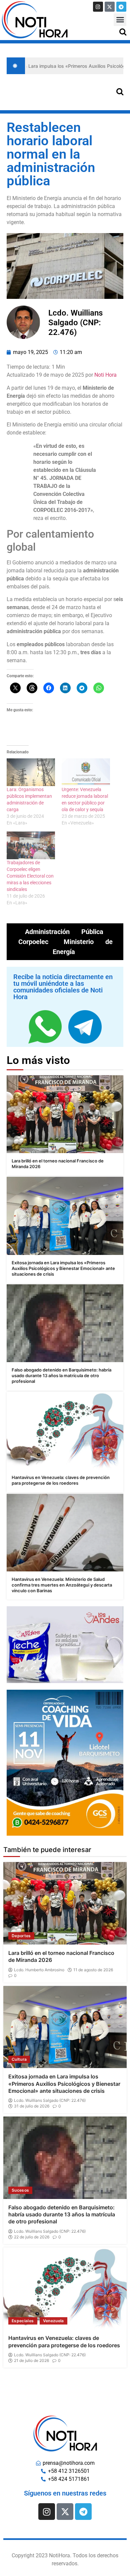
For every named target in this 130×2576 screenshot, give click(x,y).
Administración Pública (64, 932)
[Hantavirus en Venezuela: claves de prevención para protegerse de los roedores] (65, 1431)
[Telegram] (121, 7)
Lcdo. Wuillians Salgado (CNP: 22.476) (50, 2100)
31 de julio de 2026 (32, 2106)
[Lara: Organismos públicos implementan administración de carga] (31, 772)
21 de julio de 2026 (31, 2361)
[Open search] (123, 32)
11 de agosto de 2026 (93, 1970)
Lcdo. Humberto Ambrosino (39, 1970)
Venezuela (53, 2321)
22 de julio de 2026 (32, 2237)
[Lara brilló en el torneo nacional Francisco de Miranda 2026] (65, 1114)
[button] (120, 20)
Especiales (23, 2321)
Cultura (19, 2059)
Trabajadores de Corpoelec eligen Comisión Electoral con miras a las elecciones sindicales (30, 876)
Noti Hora (105, 375)
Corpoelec (33, 942)
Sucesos (20, 2190)
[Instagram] (98, 7)
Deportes (21, 1936)
